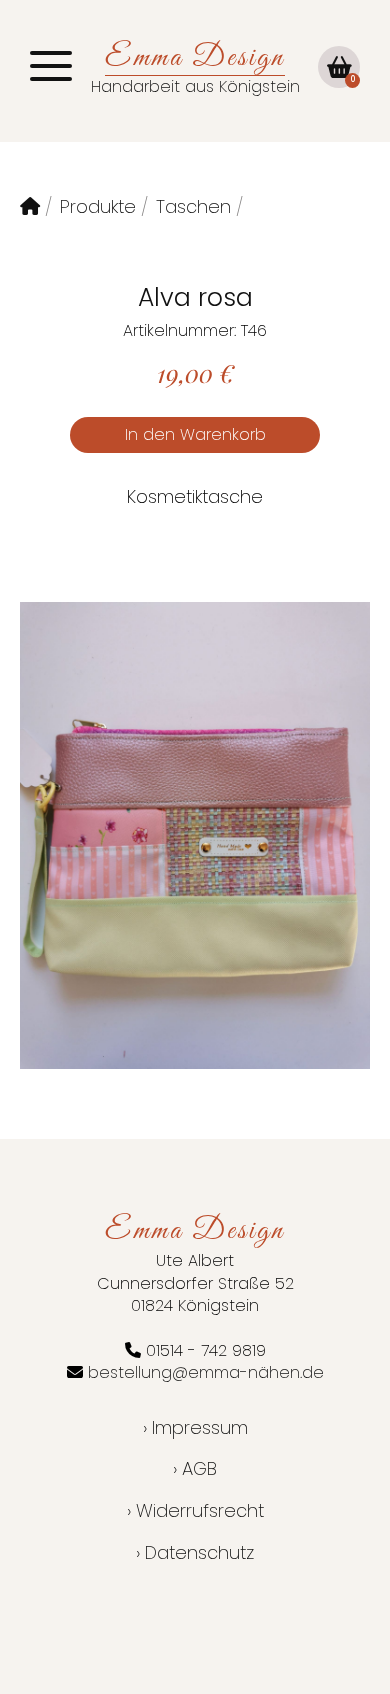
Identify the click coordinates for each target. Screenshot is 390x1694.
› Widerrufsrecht (195, 1510)
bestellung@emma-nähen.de (206, 1372)
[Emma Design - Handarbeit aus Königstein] (30, 206)
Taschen (193, 206)
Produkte (98, 206)
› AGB (195, 1468)
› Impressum (195, 1427)
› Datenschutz (195, 1552)
